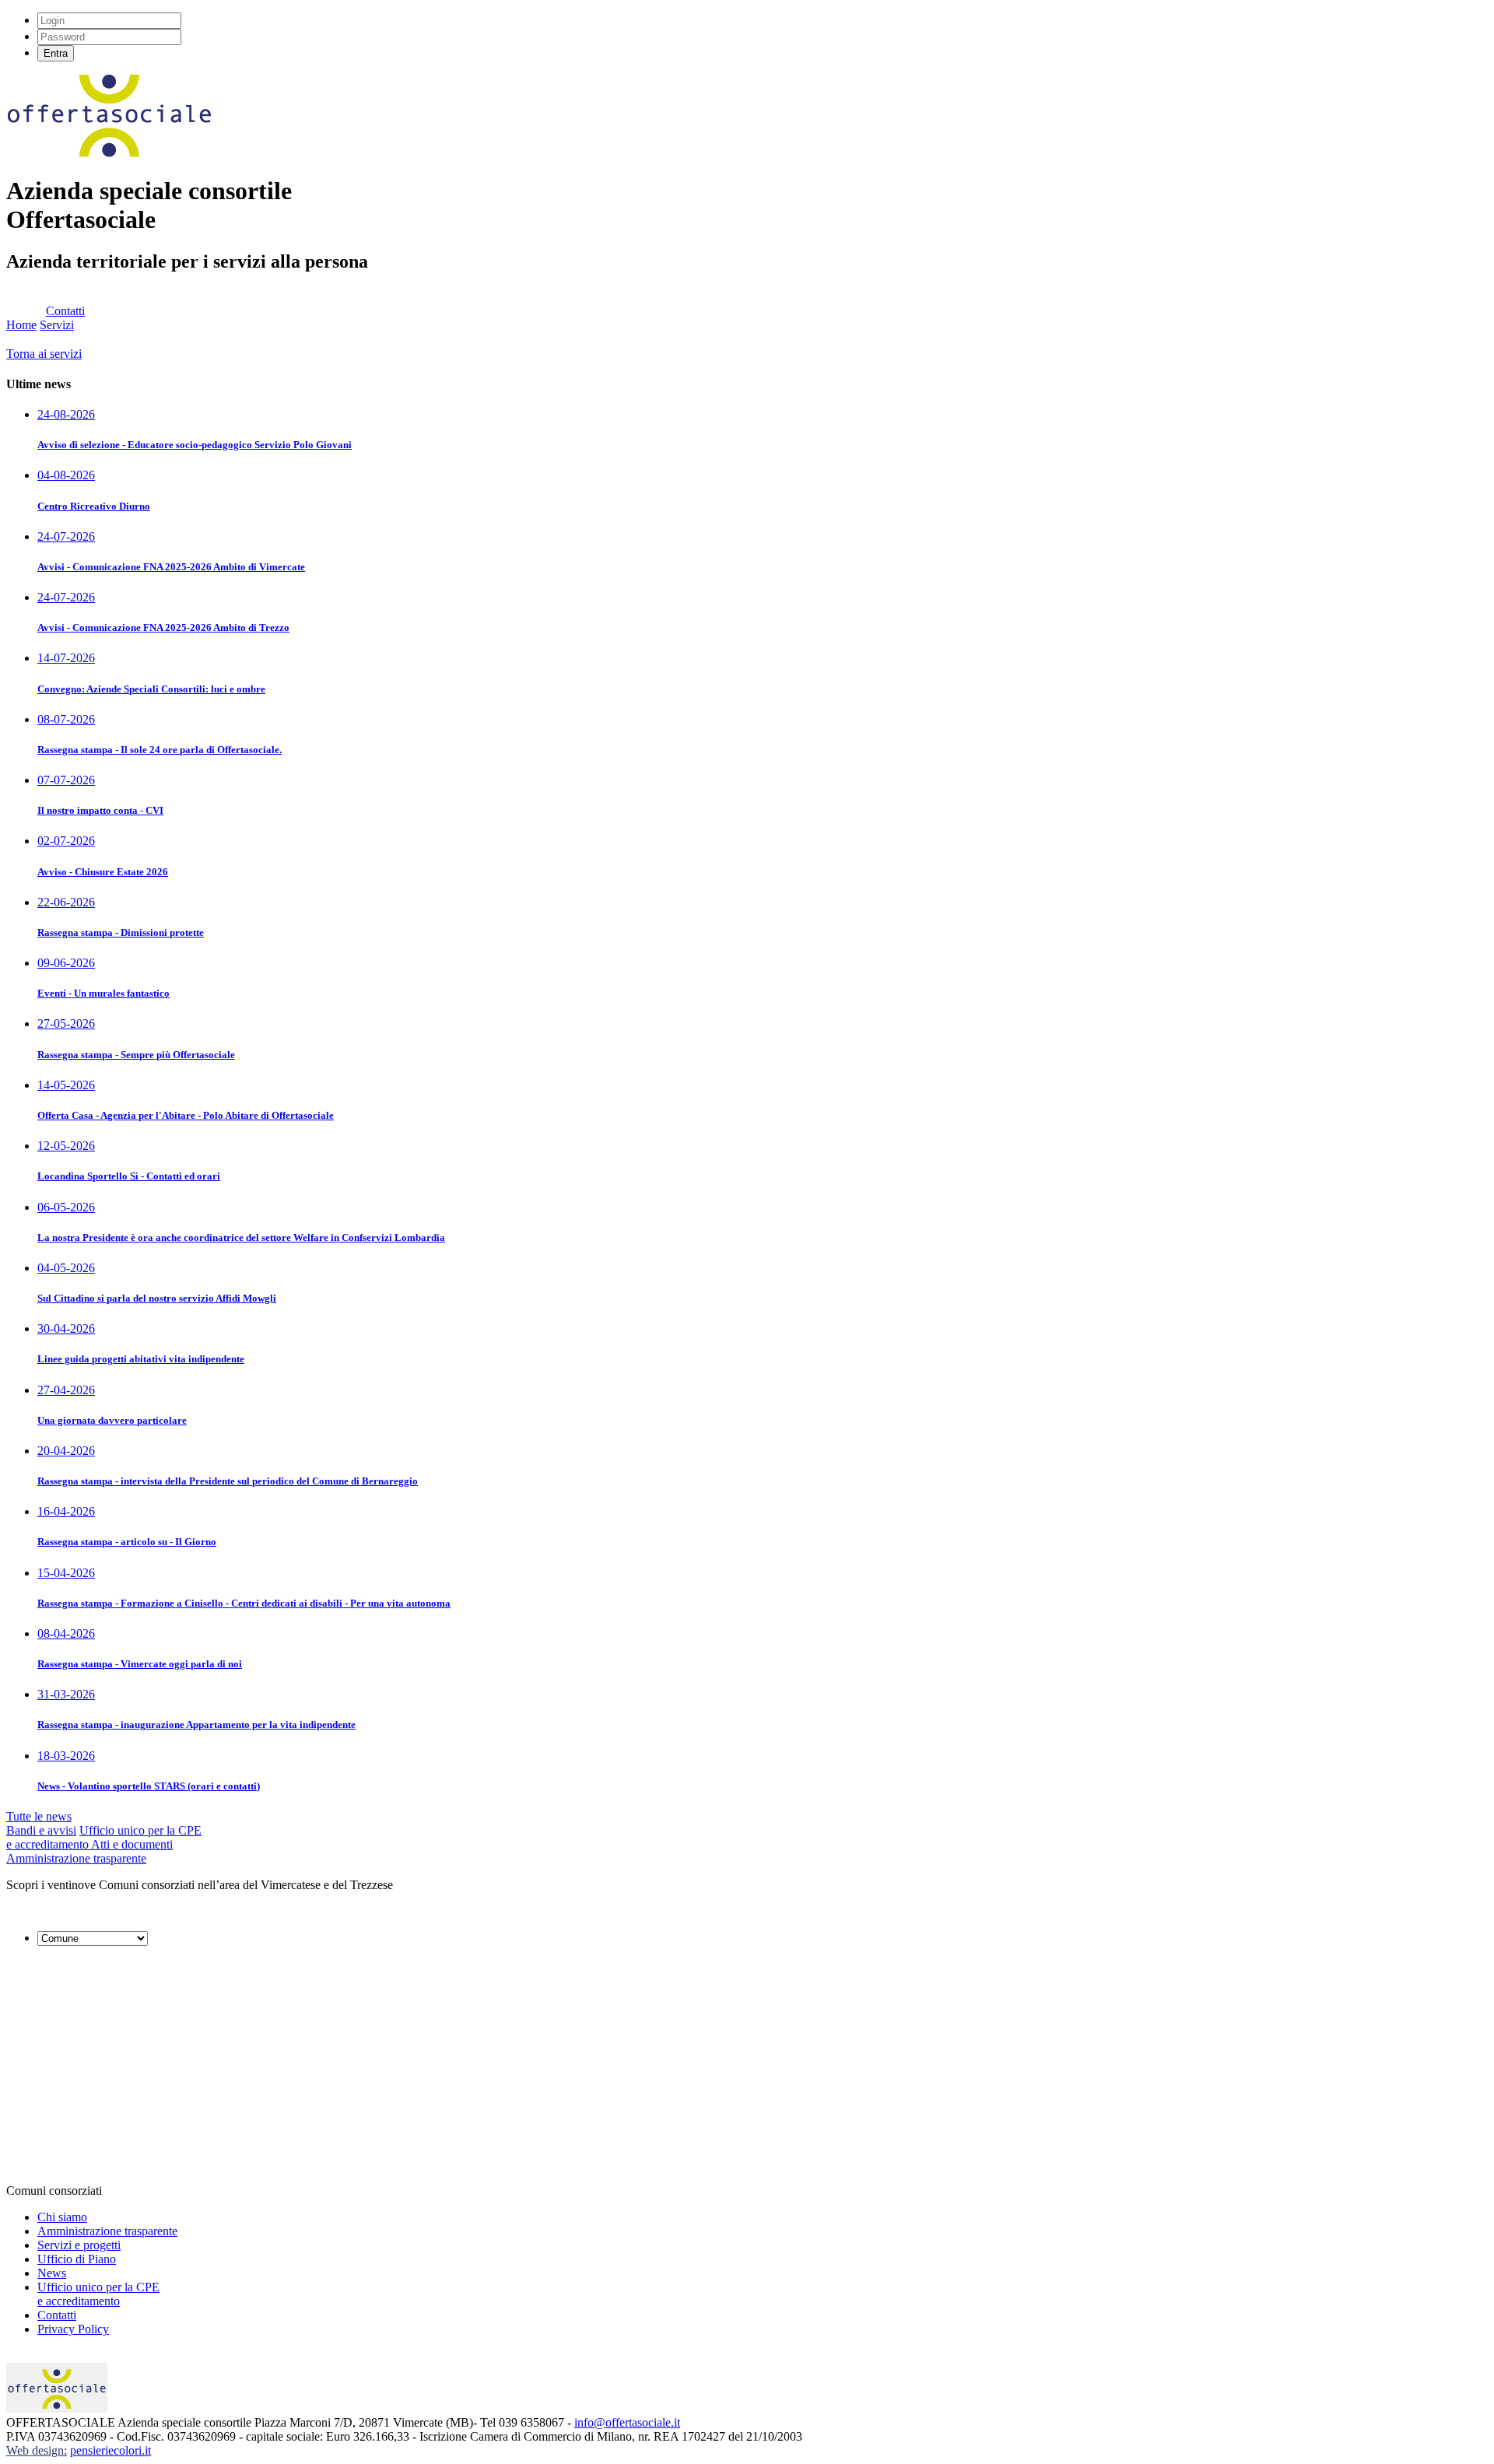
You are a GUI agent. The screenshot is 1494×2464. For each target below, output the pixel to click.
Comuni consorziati (54, 2191)
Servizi (57, 325)
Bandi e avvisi (41, 1830)
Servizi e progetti (79, 2245)
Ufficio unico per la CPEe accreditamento (98, 2294)
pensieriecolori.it (110, 2450)
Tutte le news (39, 1816)
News (52, 2273)
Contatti (65, 311)
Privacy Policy (73, 2329)
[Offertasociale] (110, 153)
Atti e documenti (132, 1844)
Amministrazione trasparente (76, 1858)
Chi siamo (62, 2217)
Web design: (37, 2450)
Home (21, 325)
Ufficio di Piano (77, 2259)
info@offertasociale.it (627, 2422)
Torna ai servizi (44, 354)
